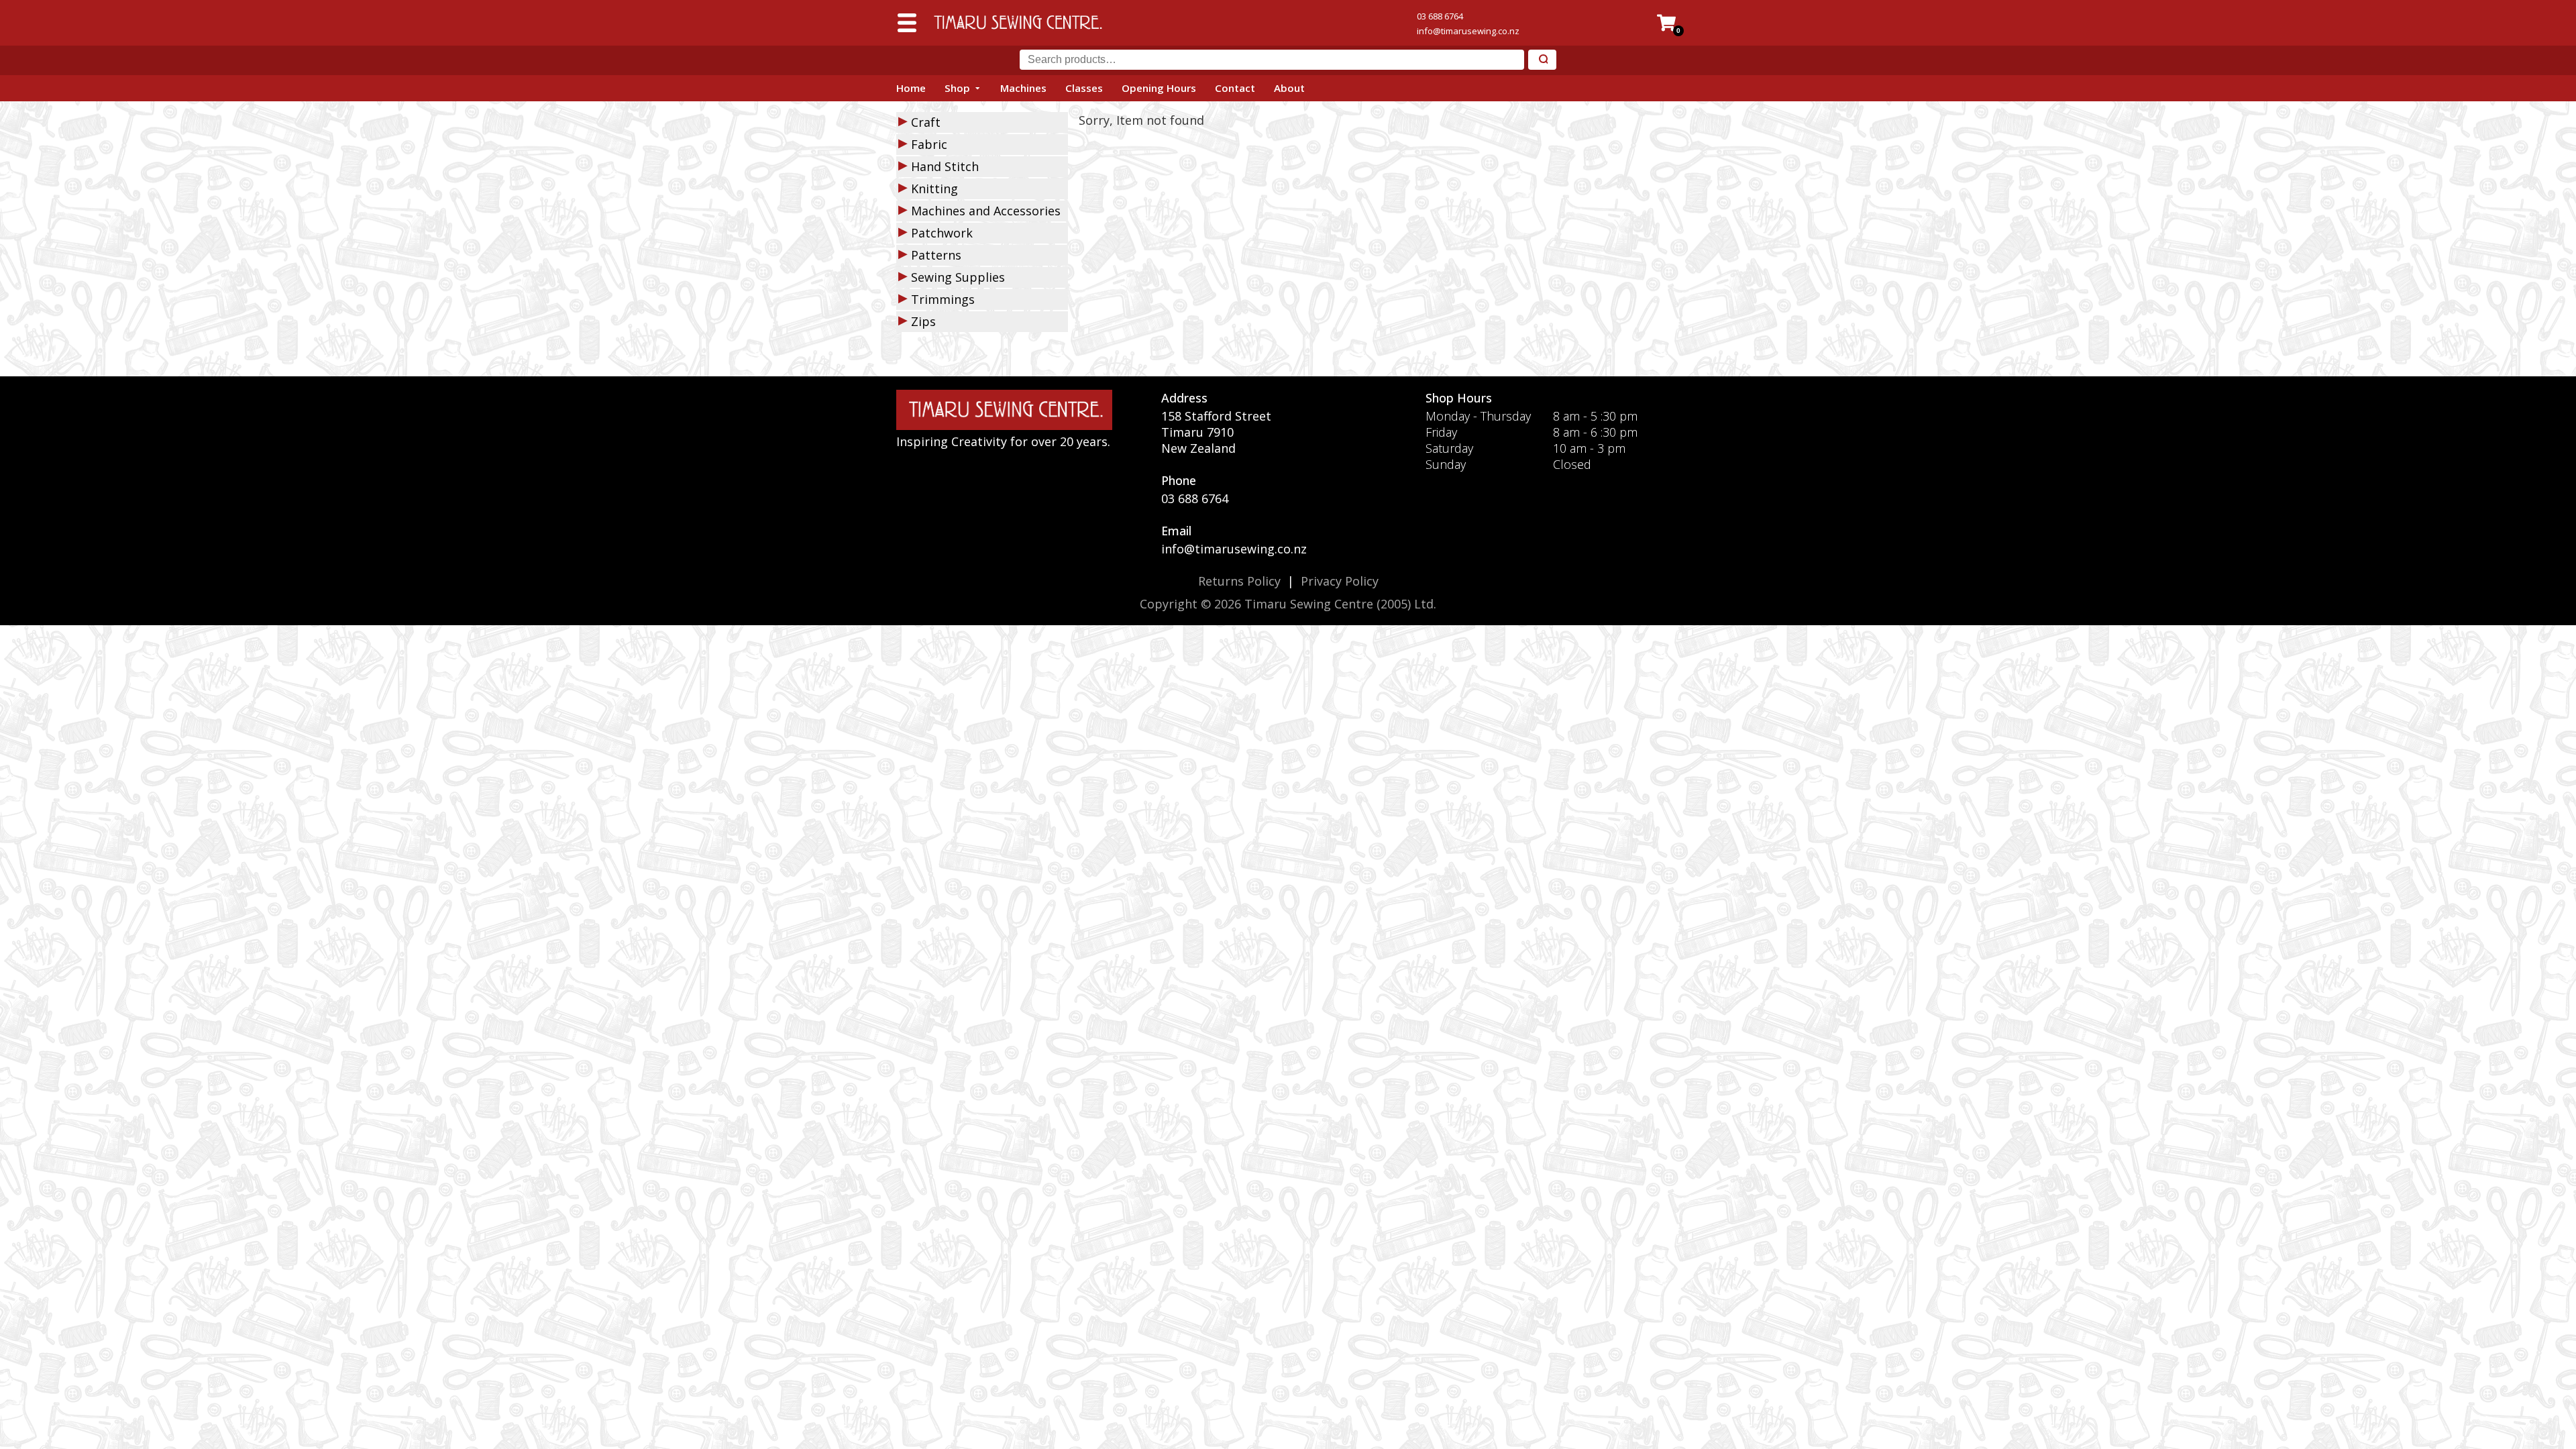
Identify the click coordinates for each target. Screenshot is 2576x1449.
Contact (1235, 88)
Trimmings (943, 299)
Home (911, 88)
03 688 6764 (1440, 16)
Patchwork (942, 233)
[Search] (1542, 60)
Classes (1084, 88)
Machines (1023, 88)
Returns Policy (1239, 581)
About (1289, 88)
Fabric (929, 144)
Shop (957, 88)
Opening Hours (1159, 88)
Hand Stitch (945, 166)
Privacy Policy (1340, 581)
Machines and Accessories (986, 211)
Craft (926, 122)
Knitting (934, 189)
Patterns (936, 255)
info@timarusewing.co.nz (1468, 31)
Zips (923, 321)
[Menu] (907, 23)
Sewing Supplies (958, 277)
